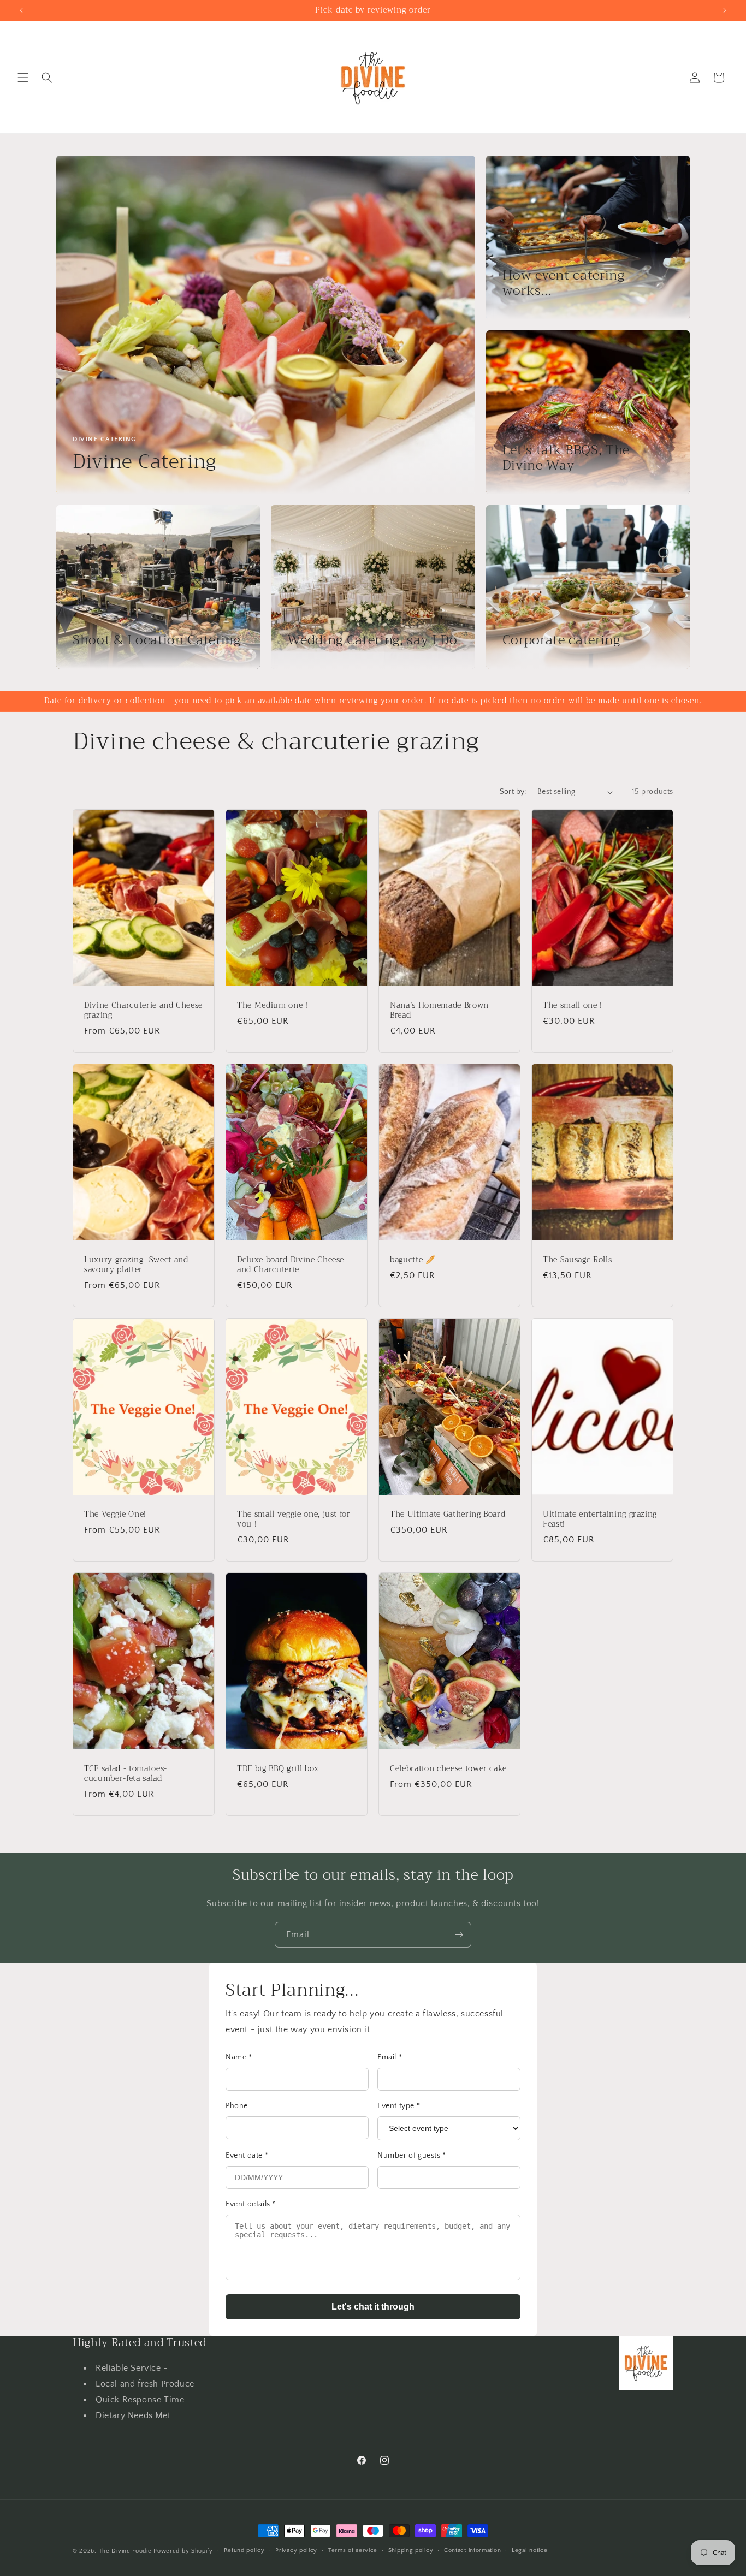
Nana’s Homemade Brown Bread (439, 1011)
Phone (237, 2106)
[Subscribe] (459, 1935)
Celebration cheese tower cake (448, 1769)
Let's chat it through (373, 2307)
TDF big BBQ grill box (278, 1769)
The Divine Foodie (125, 2551)
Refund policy (244, 2550)
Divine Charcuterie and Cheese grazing (143, 1011)
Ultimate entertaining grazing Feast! (600, 1520)
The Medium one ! (273, 1006)
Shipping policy (411, 2550)
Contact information (472, 2550)
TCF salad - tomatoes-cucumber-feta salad (126, 1774)
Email (390, 2057)
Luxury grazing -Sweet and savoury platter (136, 1265)
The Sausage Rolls (577, 1260)
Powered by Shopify (183, 2551)
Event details (251, 2204)
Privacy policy (296, 2550)
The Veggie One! (115, 1515)
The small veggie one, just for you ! (294, 1520)
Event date (247, 2156)
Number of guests (412, 2156)
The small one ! (573, 1006)
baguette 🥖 (413, 1260)
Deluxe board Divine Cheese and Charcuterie (291, 1265)
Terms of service (353, 2550)
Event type (399, 2106)
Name (239, 2057)
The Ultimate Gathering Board (448, 1515)
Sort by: (513, 792)
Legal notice (529, 2550)
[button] (23, 78)
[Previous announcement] (21, 10)
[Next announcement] (725, 10)
